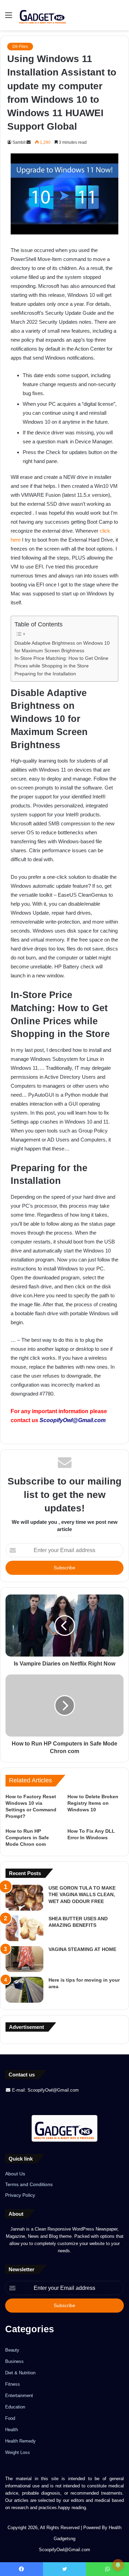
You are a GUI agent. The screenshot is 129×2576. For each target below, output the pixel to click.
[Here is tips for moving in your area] (24, 1990)
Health (12, 2430)
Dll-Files (20, 47)
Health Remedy (20, 2441)
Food (10, 2418)
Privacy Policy (20, 2195)
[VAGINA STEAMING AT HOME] (24, 1959)
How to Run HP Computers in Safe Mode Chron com (27, 1838)
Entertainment (19, 2396)
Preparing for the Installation (45, 674)
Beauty (12, 2350)
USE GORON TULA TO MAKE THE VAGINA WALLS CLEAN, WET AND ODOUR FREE (82, 1895)
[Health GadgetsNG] (43, 15)
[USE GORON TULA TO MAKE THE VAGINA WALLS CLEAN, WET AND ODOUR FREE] (24, 1898)
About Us (15, 2174)
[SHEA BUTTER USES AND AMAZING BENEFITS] (24, 1928)
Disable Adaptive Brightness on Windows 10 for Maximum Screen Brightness (62, 647)
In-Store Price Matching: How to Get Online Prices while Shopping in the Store (61, 662)
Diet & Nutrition (20, 2373)
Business (14, 2361)
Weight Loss (18, 2452)
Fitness (13, 2384)
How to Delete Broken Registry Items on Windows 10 (93, 1803)
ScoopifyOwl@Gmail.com (73, 1420)
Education (15, 2407)
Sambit (19, 142)
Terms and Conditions (29, 2185)
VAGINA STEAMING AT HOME (82, 1949)
